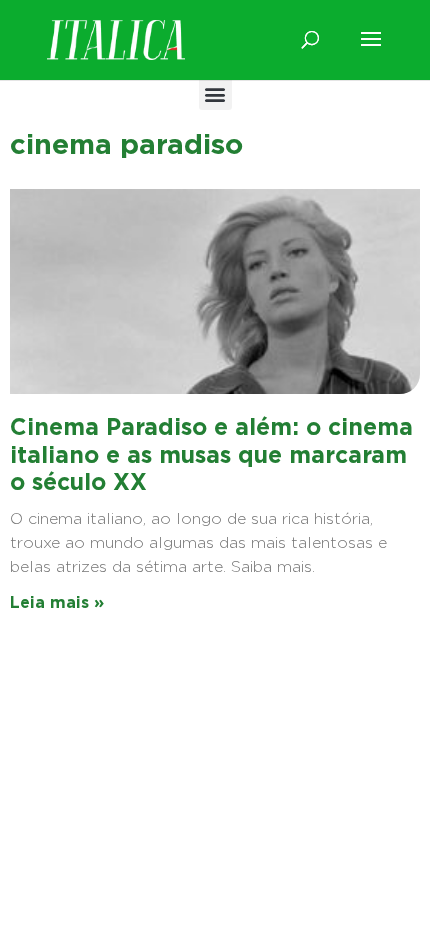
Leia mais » (57, 602)
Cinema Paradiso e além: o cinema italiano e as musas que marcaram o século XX (211, 454)
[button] (215, 93)
